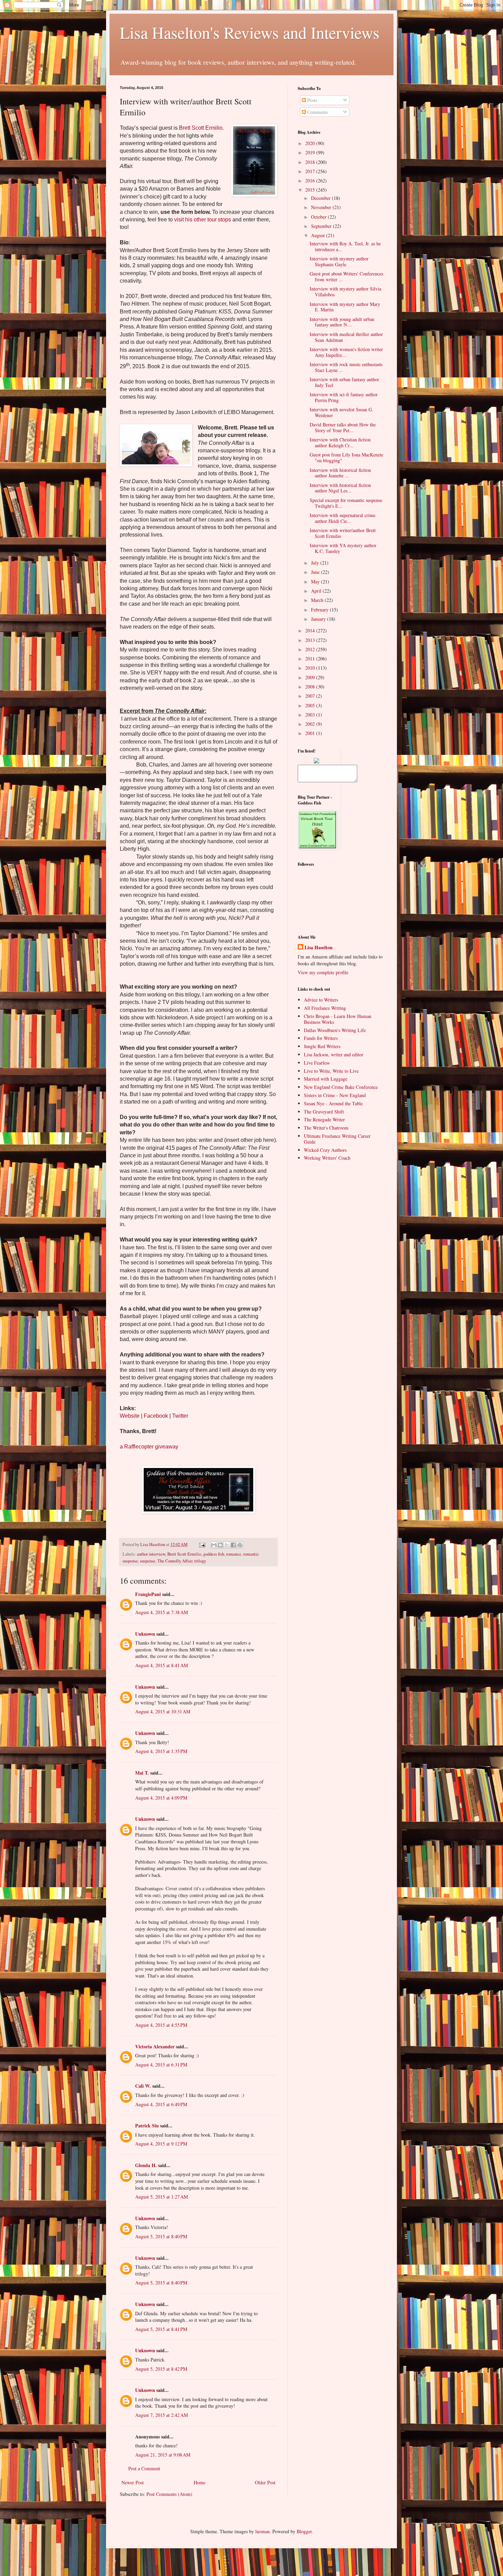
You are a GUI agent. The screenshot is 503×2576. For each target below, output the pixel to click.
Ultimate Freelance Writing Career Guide (337, 1139)
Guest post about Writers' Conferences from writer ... (346, 276)
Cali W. (143, 2086)
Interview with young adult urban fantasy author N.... (342, 322)
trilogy (200, 1561)
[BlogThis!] (220, 1545)
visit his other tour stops (203, 220)
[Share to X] (227, 1545)
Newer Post (133, 2482)
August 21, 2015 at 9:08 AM (163, 2455)
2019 (311, 152)
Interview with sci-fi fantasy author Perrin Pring (344, 397)
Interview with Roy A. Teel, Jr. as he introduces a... (345, 246)
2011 (311, 659)
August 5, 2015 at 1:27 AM (162, 2197)
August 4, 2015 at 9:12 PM (161, 2144)
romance (234, 1554)
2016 (311, 181)
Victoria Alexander (155, 2046)
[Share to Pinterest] (240, 1545)
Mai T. (142, 1773)
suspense (148, 1561)
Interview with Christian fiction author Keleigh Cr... (340, 442)
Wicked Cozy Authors (325, 1150)
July (316, 563)
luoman (262, 2531)
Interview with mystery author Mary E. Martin (345, 307)
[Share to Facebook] (233, 1545)
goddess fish (214, 1554)
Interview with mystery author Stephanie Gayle (339, 261)
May (316, 582)
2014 (311, 630)
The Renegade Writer (324, 1119)
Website (130, 1416)
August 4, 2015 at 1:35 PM (161, 1751)
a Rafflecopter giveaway (149, 1447)
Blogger (304, 2531)
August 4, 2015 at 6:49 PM (161, 2104)
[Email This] (214, 1545)
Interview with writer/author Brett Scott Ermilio (343, 533)
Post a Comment (144, 2468)
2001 (311, 733)
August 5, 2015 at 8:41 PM (161, 2329)
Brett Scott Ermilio (201, 128)
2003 (311, 715)
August (319, 235)
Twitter (180, 1416)
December (321, 198)
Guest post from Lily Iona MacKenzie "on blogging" (346, 458)
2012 (311, 649)
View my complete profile (323, 972)
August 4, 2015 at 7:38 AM (162, 1612)
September (322, 226)
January (319, 619)
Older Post (265, 2482)
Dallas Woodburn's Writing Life (335, 1030)
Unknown (145, 1634)
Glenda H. (146, 2165)
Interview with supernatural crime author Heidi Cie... (343, 518)
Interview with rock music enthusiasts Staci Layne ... (346, 367)
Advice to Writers (321, 1000)
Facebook (156, 1416)
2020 (311, 143)
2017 (311, 171)
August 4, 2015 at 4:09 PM (161, 1798)
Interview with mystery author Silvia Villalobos (345, 292)
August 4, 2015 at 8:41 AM (162, 1665)
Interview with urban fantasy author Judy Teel (344, 382)
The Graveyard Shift (324, 1112)
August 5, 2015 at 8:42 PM (161, 2369)
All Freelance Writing (325, 1008)
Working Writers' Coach (327, 1158)
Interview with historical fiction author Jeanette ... (340, 473)
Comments (317, 112)
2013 (311, 640)
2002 (311, 724)
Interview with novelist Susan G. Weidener (341, 412)
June (316, 572)
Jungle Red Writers (322, 1046)
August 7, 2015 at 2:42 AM (162, 2415)
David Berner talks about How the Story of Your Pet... (343, 427)
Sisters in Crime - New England (335, 1095)
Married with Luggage (326, 1079)
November (322, 207)
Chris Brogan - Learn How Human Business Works (338, 1019)
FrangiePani (148, 1594)
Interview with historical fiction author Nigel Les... (340, 488)
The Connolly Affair (175, 1561)
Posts (312, 100)
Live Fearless (317, 1063)
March (318, 600)
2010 (311, 668)
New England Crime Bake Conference (341, 1087)
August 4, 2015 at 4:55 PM (161, 2025)
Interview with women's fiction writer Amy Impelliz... (346, 352)
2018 (311, 162)
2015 (311, 190)
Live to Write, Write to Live (331, 1071)
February (320, 610)
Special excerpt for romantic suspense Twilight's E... (346, 503)
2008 (311, 687)
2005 (311, 705)
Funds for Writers (321, 1038)
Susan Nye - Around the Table (333, 1103)
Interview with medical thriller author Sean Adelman (346, 337)
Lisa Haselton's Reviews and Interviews (250, 32)
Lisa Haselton (153, 1544)
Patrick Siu (147, 2126)
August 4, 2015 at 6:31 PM (161, 2065)
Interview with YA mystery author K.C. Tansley (343, 548)
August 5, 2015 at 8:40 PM (161, 2236)
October (319, 217)
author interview (151, 1554)
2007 (311, 696)
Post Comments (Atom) (169, 2494)
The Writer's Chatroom (326, 1128)
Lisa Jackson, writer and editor (334, 1054)
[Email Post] (202, 1544)
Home (199, 2482)
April (317, 591)
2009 (311, 677)
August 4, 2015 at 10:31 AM (163, 1711)
